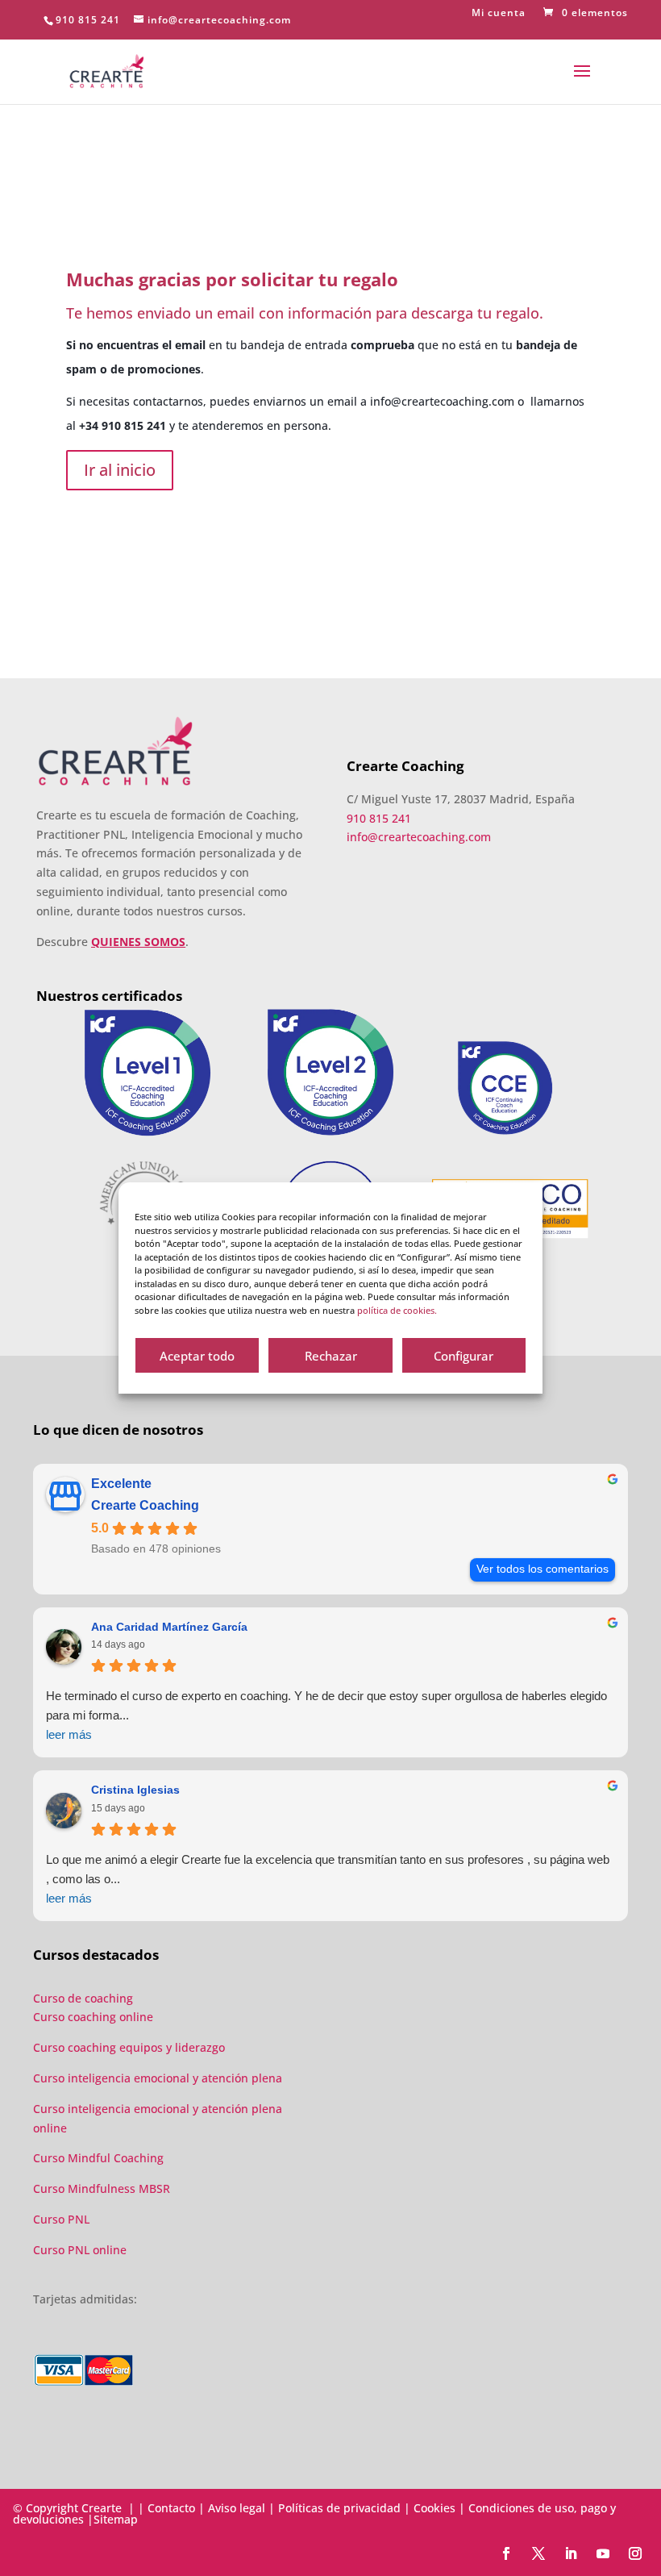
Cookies (434, 2508)
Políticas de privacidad (339, 2508)
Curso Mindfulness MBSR (102, 2188)
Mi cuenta (499, 14)
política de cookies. (397, 1310)
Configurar (464, 1356)
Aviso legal (237, 2508)
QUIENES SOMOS (138, 942)
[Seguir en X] (538, 2553)
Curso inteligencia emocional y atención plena (158, 2078)
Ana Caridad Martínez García (169, 1627)
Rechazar (331, 1356)
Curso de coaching (85, 1998)
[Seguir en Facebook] (506, 2553)
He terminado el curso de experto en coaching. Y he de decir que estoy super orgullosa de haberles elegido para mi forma (326, 1715)
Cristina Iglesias (135, 1790)
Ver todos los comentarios (543, 1569)
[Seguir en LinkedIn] (571, 2553)
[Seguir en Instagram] (635, 2553)
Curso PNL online (80, 2250)
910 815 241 (88, 20)
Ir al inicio (120, 470)
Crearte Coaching (145, 1505)
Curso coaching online (93, 2017)
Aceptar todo (197, 1356)
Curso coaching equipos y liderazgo (129, 2047)
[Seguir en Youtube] (603, 2553)
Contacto (171, 2508)
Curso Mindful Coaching (98, 2158)
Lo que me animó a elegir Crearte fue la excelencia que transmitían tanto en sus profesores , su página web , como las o (328, 1879)
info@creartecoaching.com (442, 401)
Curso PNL (61, 2219)
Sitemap (116, 2519)
